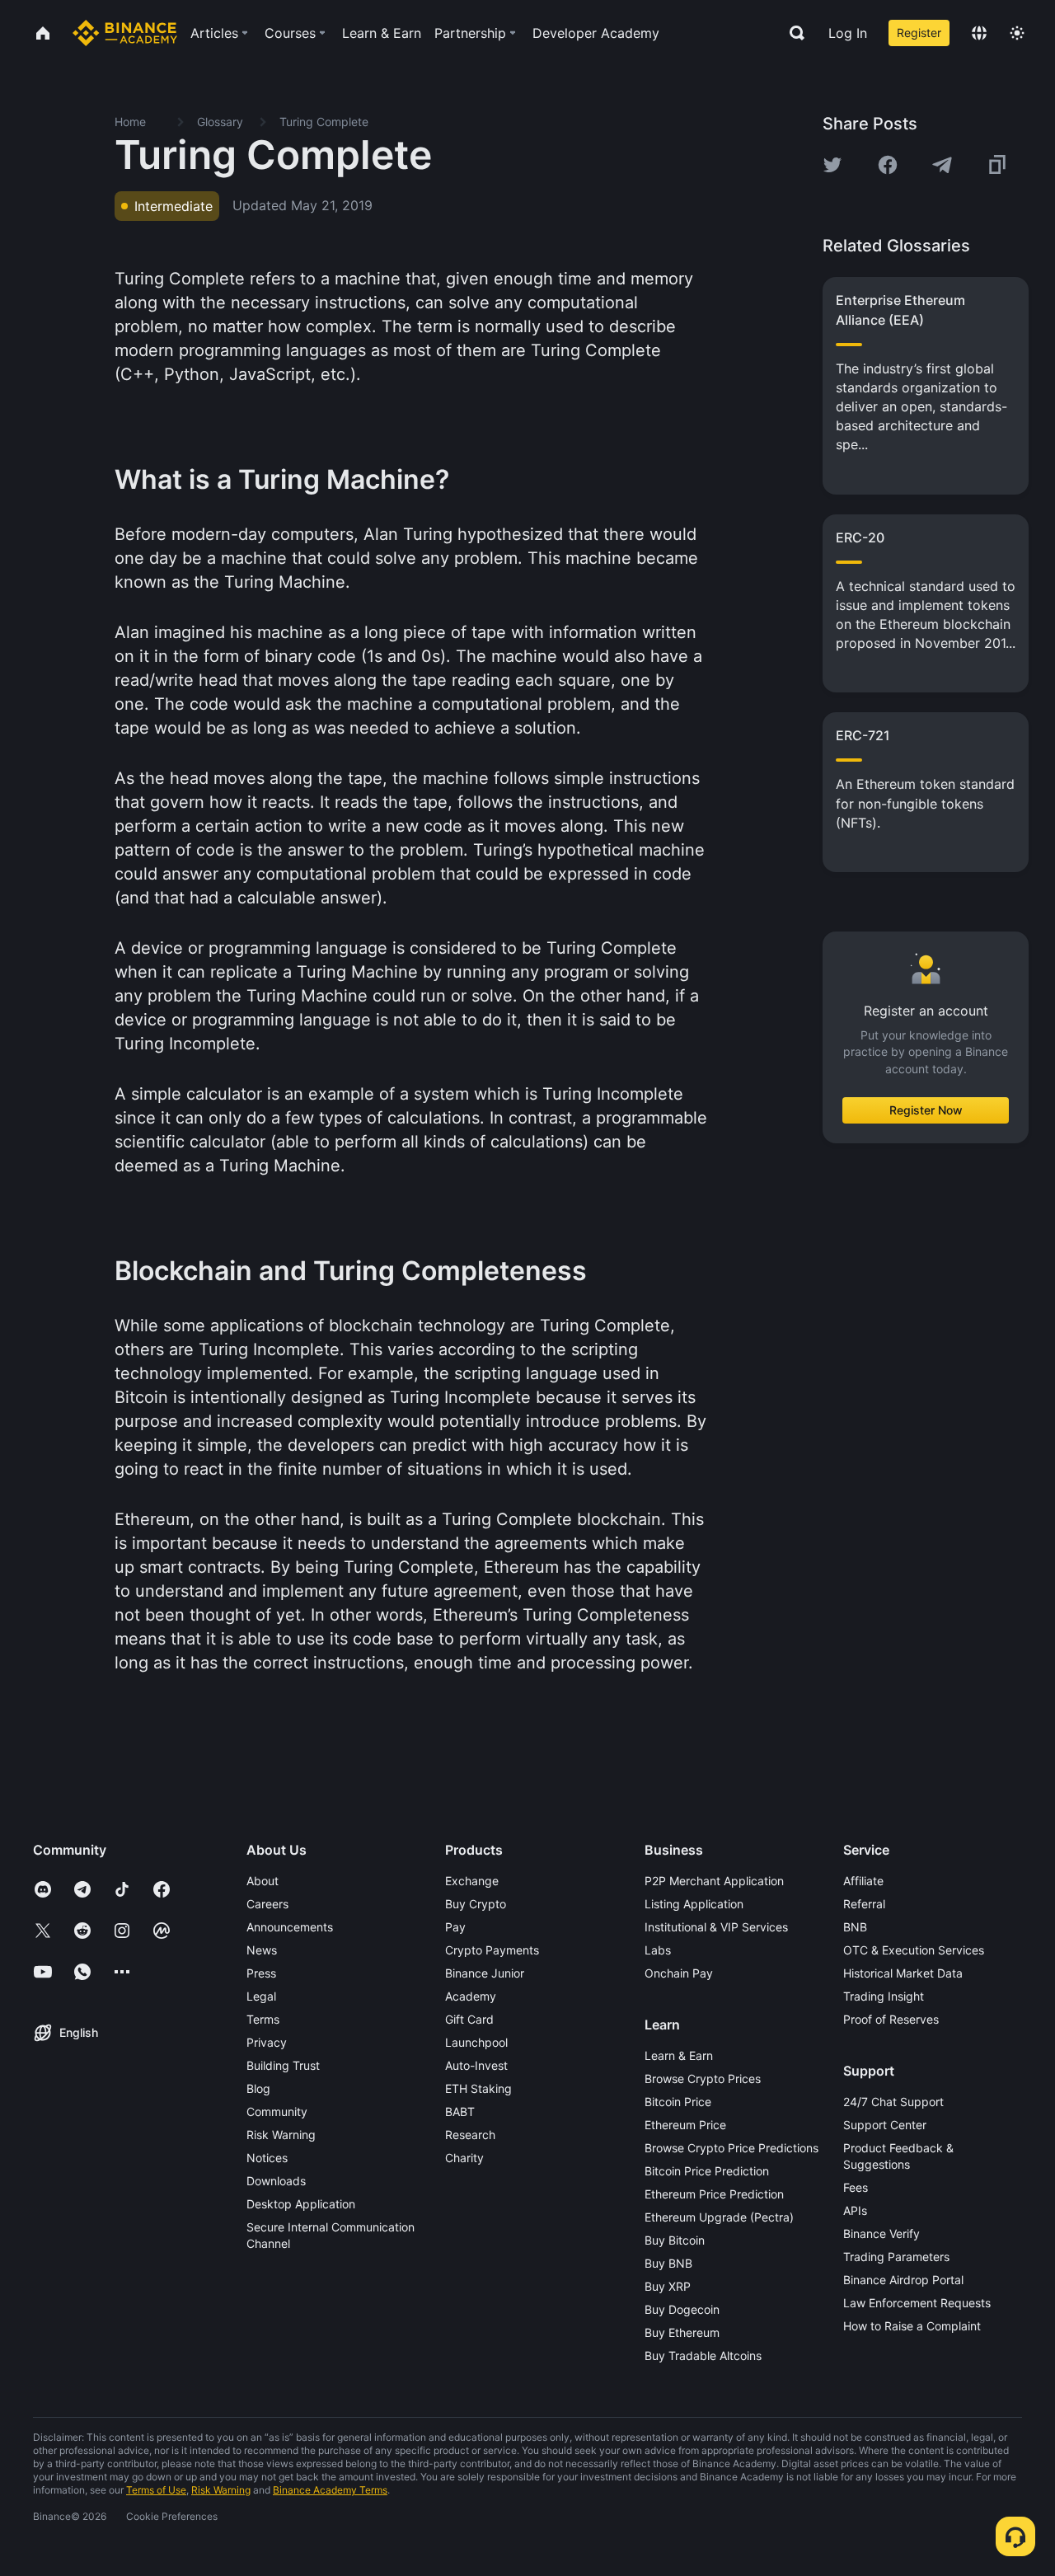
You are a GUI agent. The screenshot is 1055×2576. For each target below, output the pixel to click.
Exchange (472, 1881)
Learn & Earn (679, 2055)
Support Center (885, 2125)
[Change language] (979, 33)
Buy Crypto (476, 1904)
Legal (261, 1996)
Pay (455, 1927)
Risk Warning (281, 2135)
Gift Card (469, 2019)
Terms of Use (156, 2490)
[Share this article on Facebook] (888, 165)
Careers (267, 1904)
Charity (464, 2158)
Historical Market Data (903, 1973)
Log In (848, 33)
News (262, 1950)
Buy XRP (668, 2286)
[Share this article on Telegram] (942, 165)
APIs (855, 2210)
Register (919, 33)
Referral (864, 1904)
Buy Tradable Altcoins (703, 2355)
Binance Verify (882, 2233)
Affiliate (863, 1881)
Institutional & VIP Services (716, 1927)
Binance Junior (485, 1973)
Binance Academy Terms (330, 2490)
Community (277, 2111)
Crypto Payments (492, 1950)
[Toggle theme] (1017, 33)
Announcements (290, 1927)
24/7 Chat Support (893, 2102)
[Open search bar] (792, 33)
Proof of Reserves (891, 2019)
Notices (267, 2158)
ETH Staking (478, 2088)
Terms (263, 2019)
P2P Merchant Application (714, 1881)
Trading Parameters (896, 2257)
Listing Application (694, 1904)
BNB (855, 1927)
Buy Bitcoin (675, 2240)
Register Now (926, 1110)
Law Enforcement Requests (917, 2303)
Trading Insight (884, 1996)
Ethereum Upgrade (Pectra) (719, 2217)
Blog (258, 2088)
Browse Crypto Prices (703, 2079)
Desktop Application (301, 2204)
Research (470, 2135)
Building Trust (283, 2065)
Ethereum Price (685, 2125)
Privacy (267, 2042)
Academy (471, 1996)
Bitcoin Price (678, 2102)
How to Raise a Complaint (912, 2326)
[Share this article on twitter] (832, 165)
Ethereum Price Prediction (714, 2194)
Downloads (276, 2181)
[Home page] (125, 33)
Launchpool (476, 2042)
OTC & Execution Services (914, 1950)
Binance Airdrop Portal (903, 2280)
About (263, 1881)
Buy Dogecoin (682, 2309)
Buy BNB (668, 2263)
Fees (856, 2187)
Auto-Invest (476, 2065)
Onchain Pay (679, 1973)
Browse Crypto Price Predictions (731, 2148)
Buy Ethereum (682, 2332)
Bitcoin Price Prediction (707, 2171)
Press (261, 1973)
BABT (460, 2111)
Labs (658, 1950)
